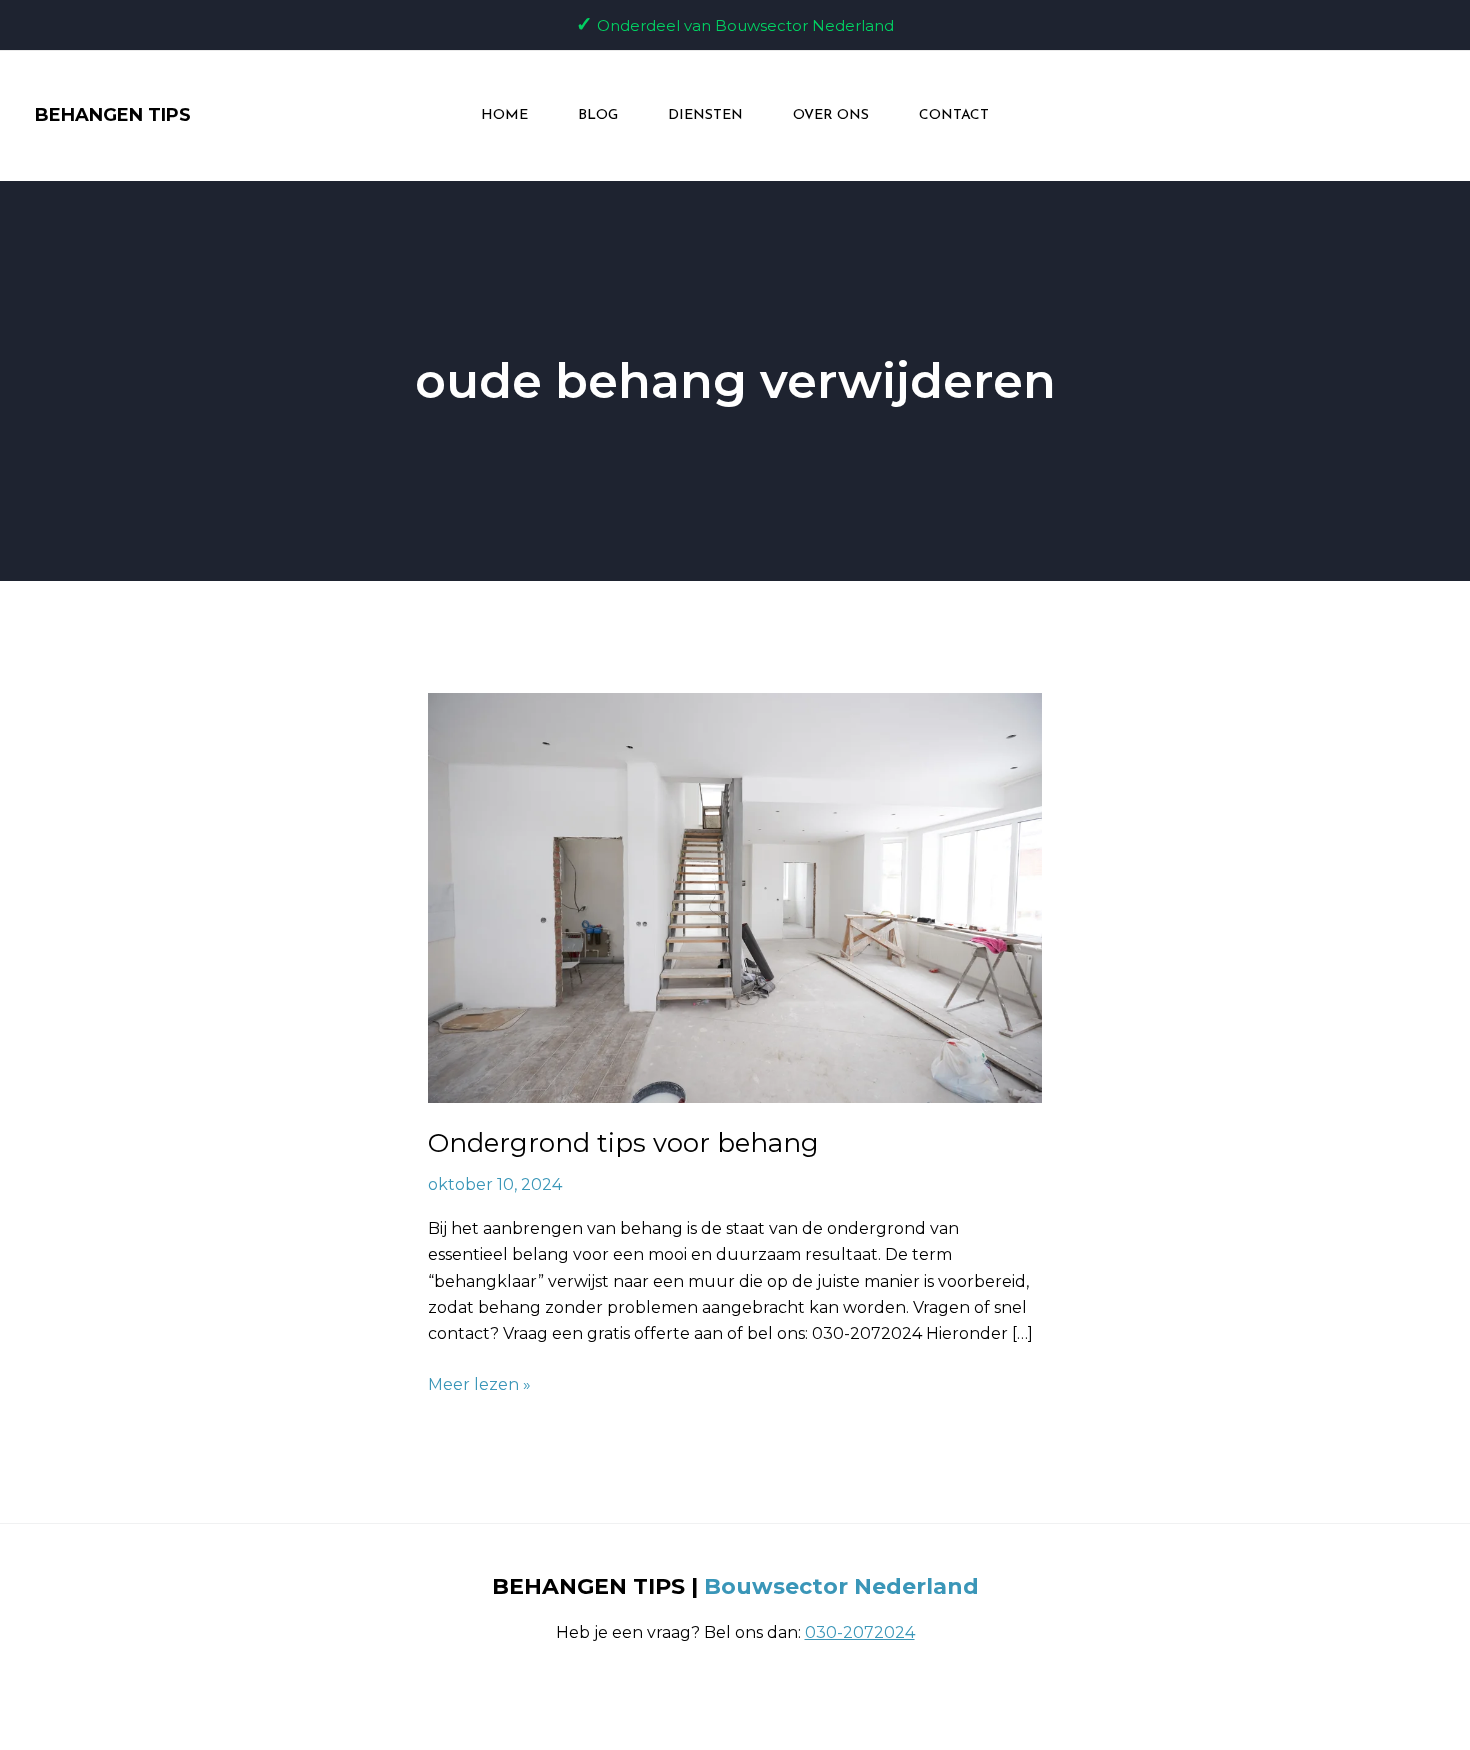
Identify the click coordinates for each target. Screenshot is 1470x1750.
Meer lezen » (479, 1383)
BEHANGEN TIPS (113, 115)
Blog (598, 115)
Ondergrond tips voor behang (623, 1143)
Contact (954, 115)
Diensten (705, 115)
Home (504, 115)
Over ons (831, 115)
